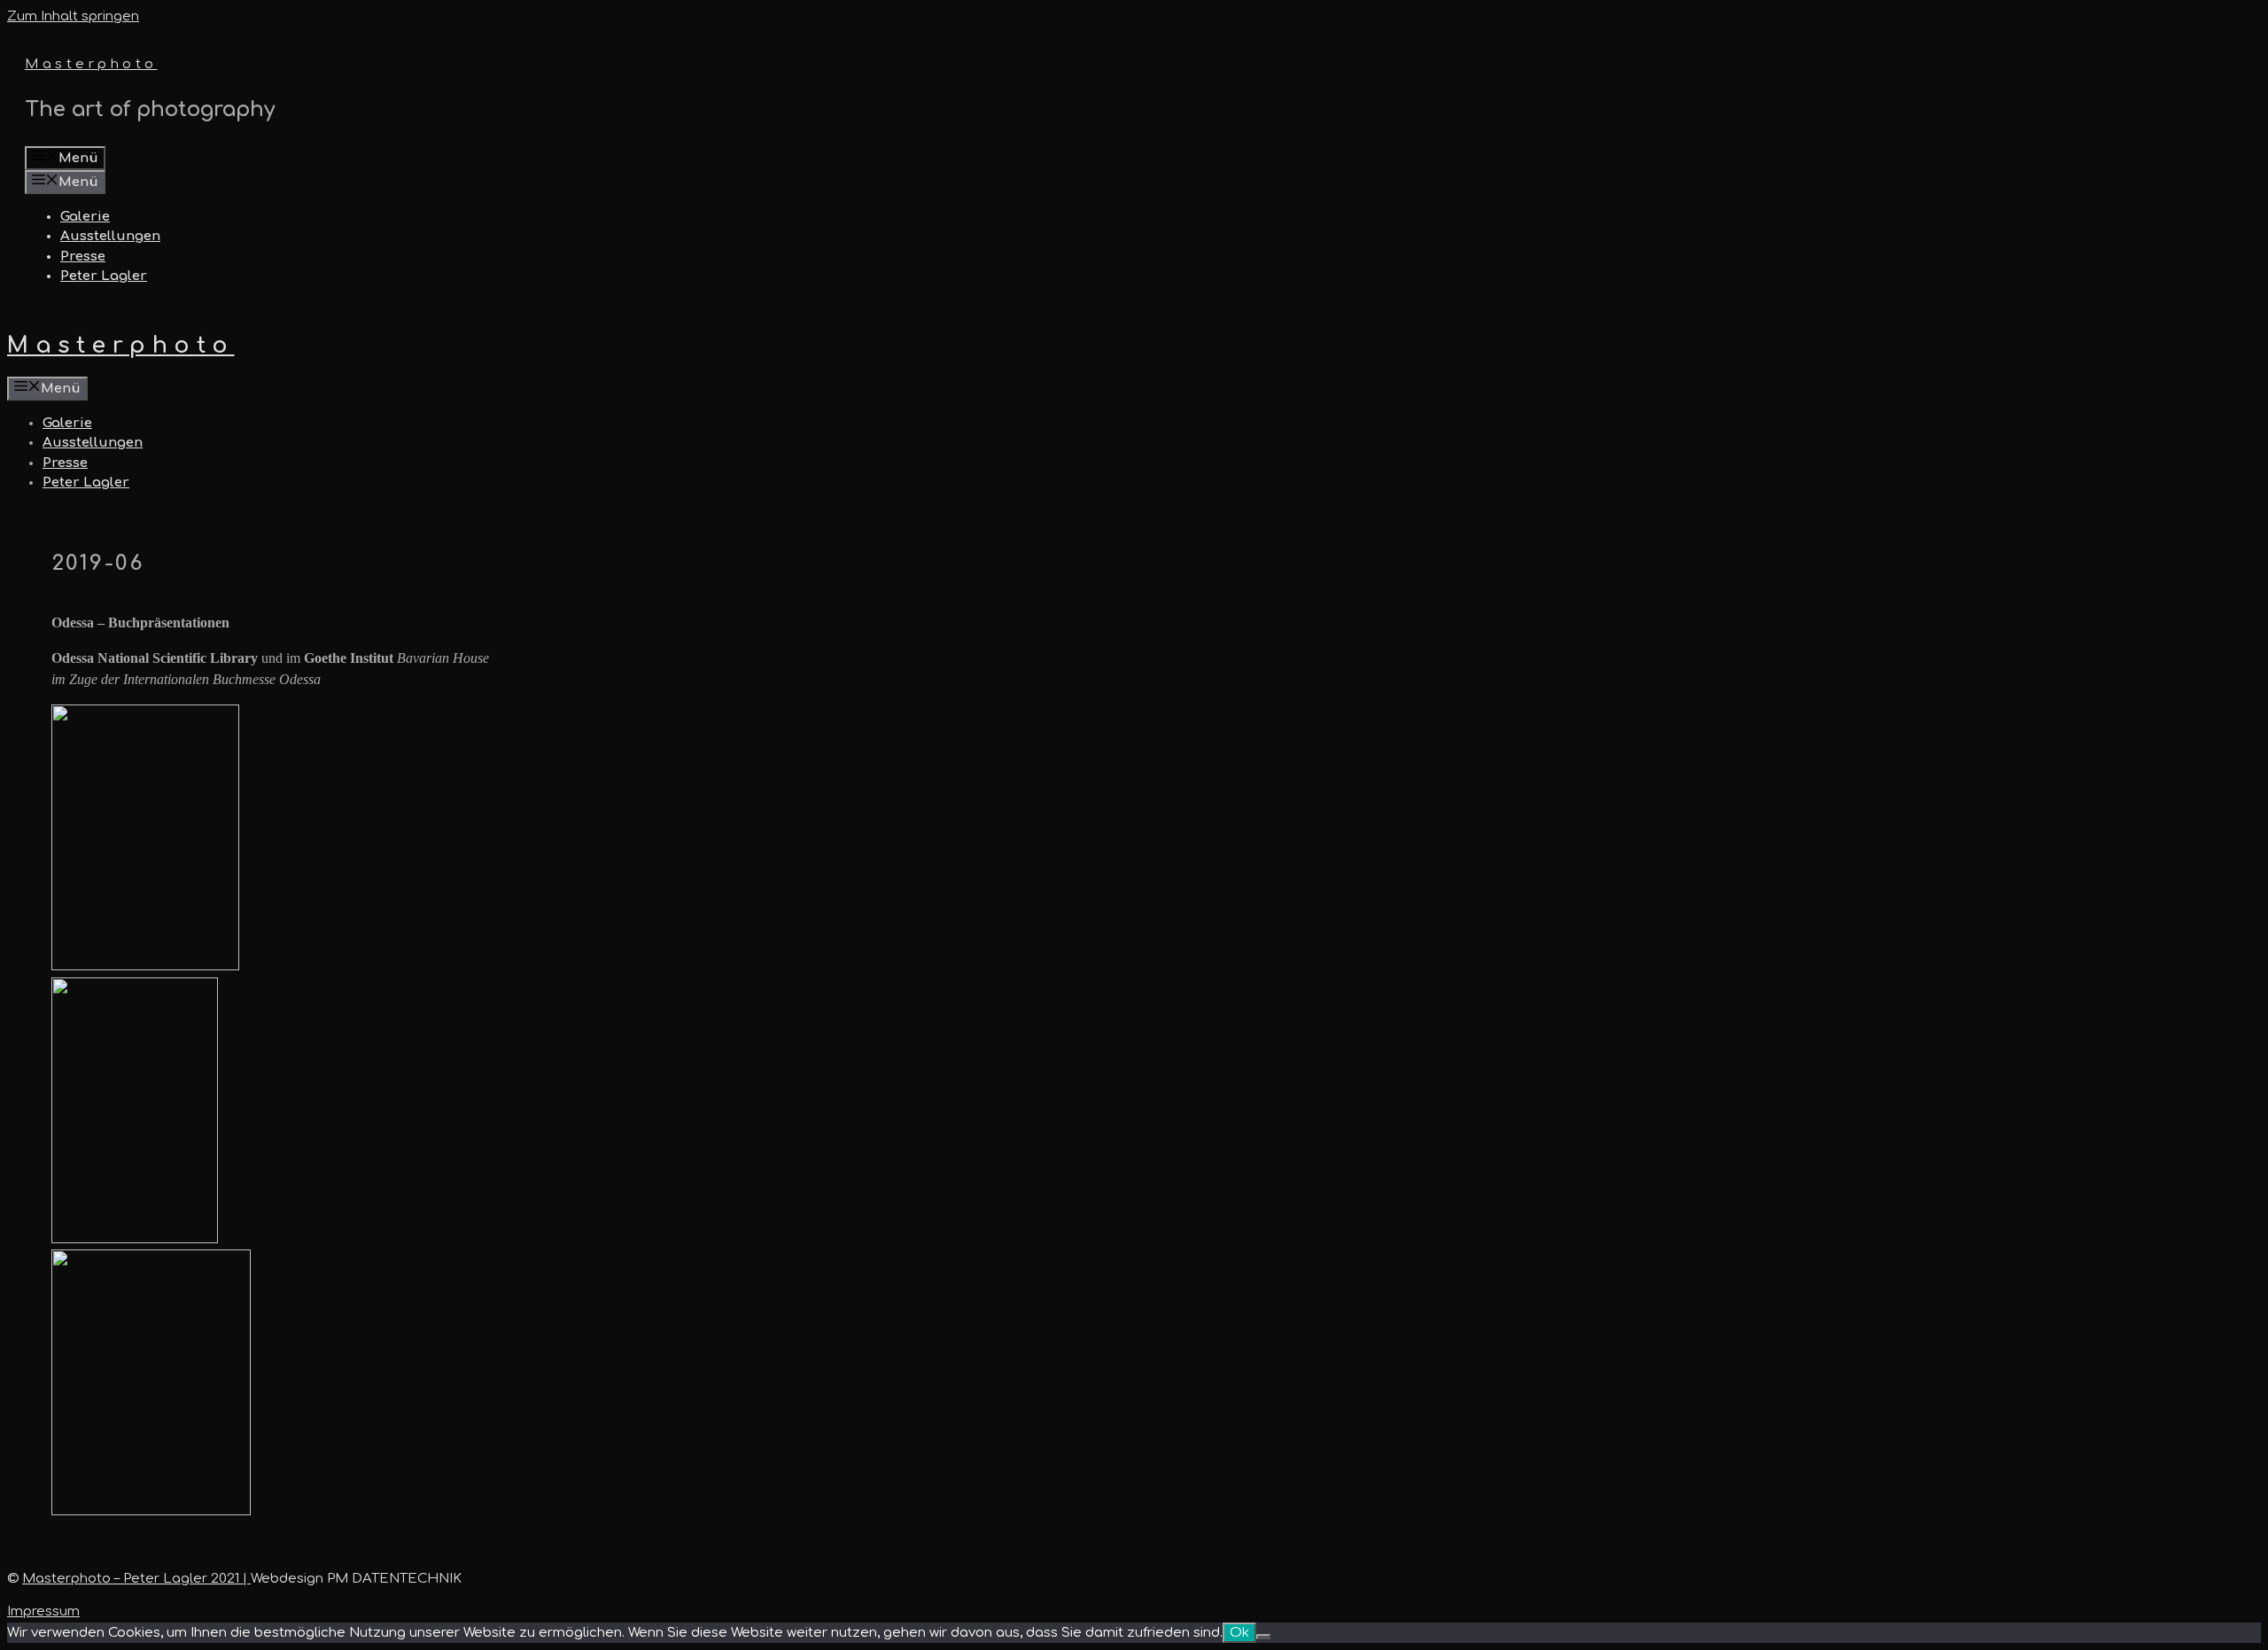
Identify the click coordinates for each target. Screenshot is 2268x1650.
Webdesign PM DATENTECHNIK (356, 1579)
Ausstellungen (110, 236)
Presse (83, 257)
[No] (1263, 1637)
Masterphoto (91, 64)
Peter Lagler (104, 276)
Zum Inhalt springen (73, 16)
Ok (1239, 1633)
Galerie (85, 217)
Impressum (43, 1611)
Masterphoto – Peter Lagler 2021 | (136, 1579)
